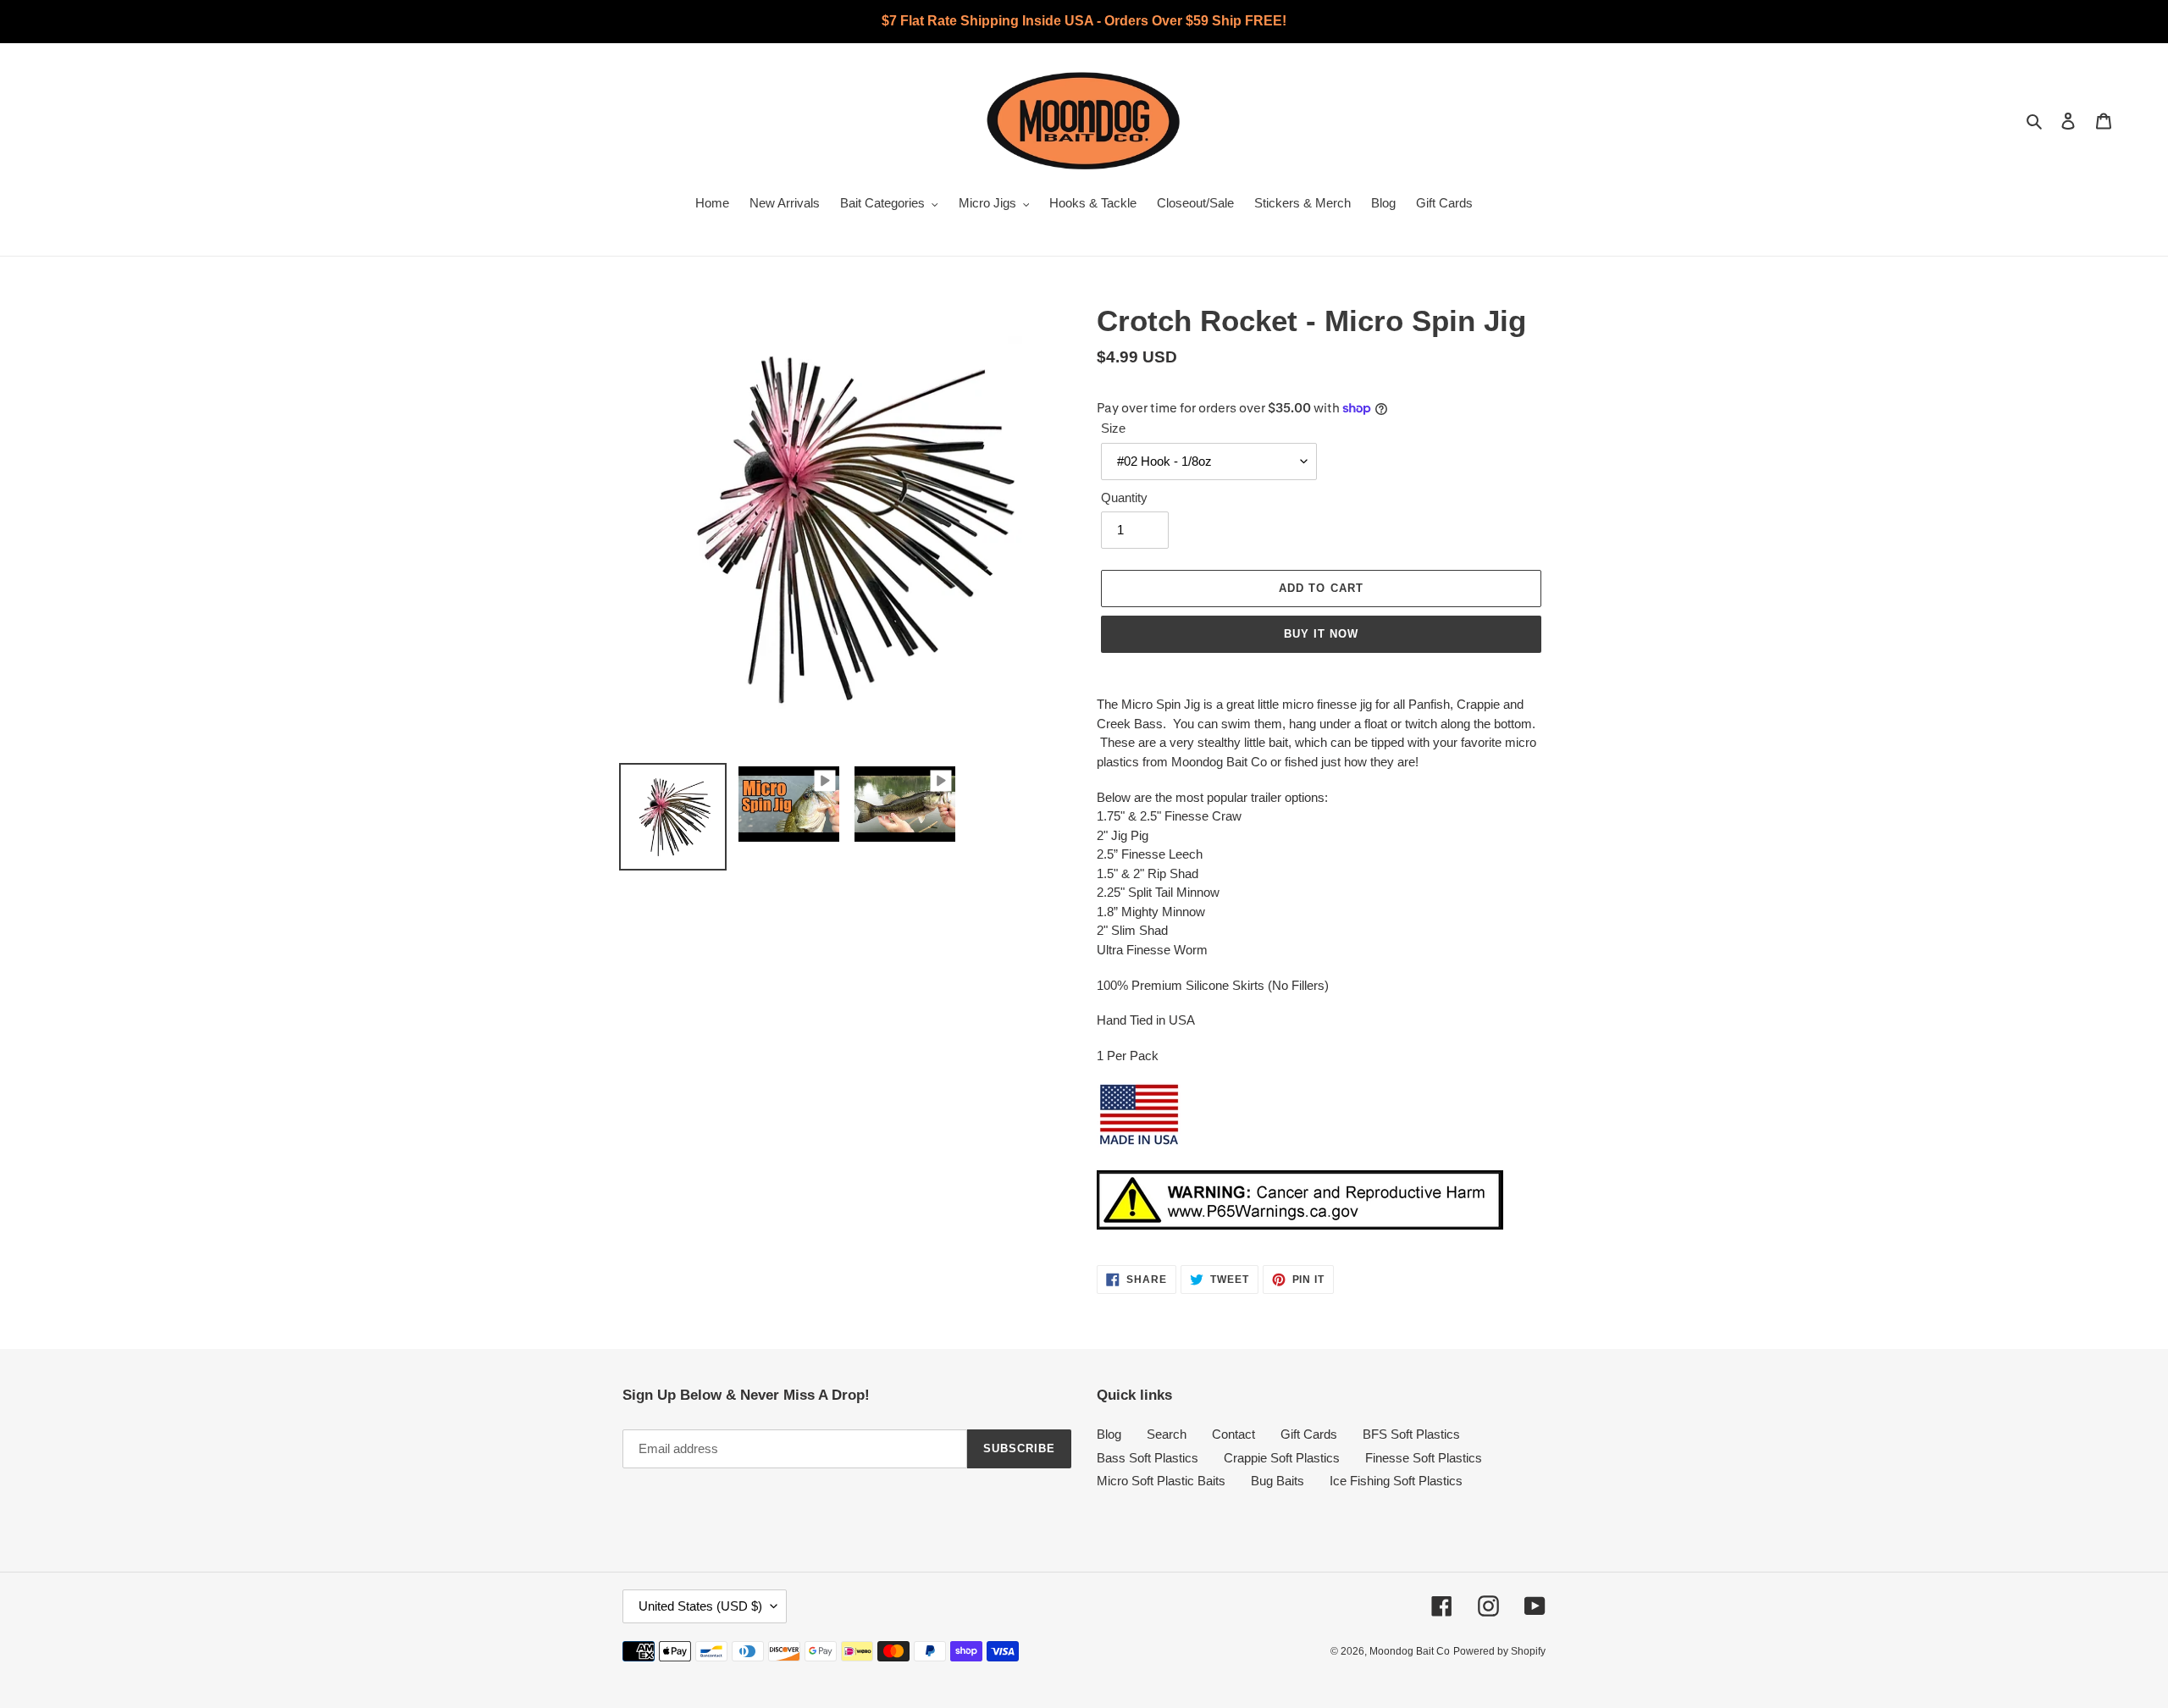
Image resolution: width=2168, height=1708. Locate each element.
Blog (1109, 1434)
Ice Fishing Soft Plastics (1396, 1481)
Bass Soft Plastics (1148, 1458)
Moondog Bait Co (1410, 1651)
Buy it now (1321, 634)
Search (1167, 1434)
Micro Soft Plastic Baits (1161, 1481)
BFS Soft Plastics (1411, 1434)
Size (1113, 428)
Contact (1233, 1434)
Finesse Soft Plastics (1424, 1458)
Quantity (1124, 497)
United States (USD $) (700, 1606)
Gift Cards (1309, 1434)
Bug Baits (1278, 1481)
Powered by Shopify (1499, 1651)
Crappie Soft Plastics (1282, 1458)
